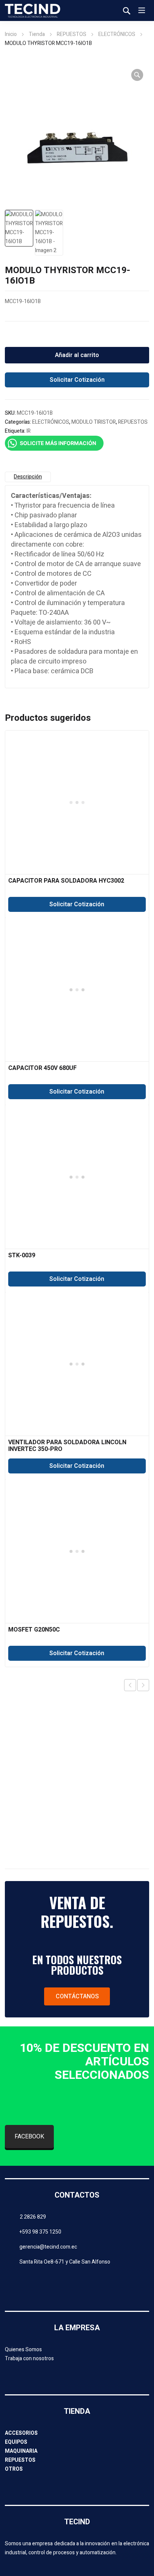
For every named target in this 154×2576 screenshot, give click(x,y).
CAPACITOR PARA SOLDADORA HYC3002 (66, 881)
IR (29, 431)
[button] (137, 75)
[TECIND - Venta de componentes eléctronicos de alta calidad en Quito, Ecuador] (33, 10)
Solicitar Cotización (77, 380)
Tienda (37, 34)
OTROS (14, 2469)
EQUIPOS (16, 2442)
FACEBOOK (29, 2137)
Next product (143, 1685)
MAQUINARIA (21, 2451)
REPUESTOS (72, 34)
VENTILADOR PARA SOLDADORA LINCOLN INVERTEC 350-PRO (67, 1446)
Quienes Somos (23, 2350)
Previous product (130, 1685)
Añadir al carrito (77, 355)
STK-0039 (22, 1255)
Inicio (11, 34)
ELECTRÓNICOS (117, 34)
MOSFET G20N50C (34, 1630)
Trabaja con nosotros (29, 2359)
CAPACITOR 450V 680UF (42, 1068)
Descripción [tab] (28, 477)
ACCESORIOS (21, 2433)
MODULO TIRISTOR (94, 422)
